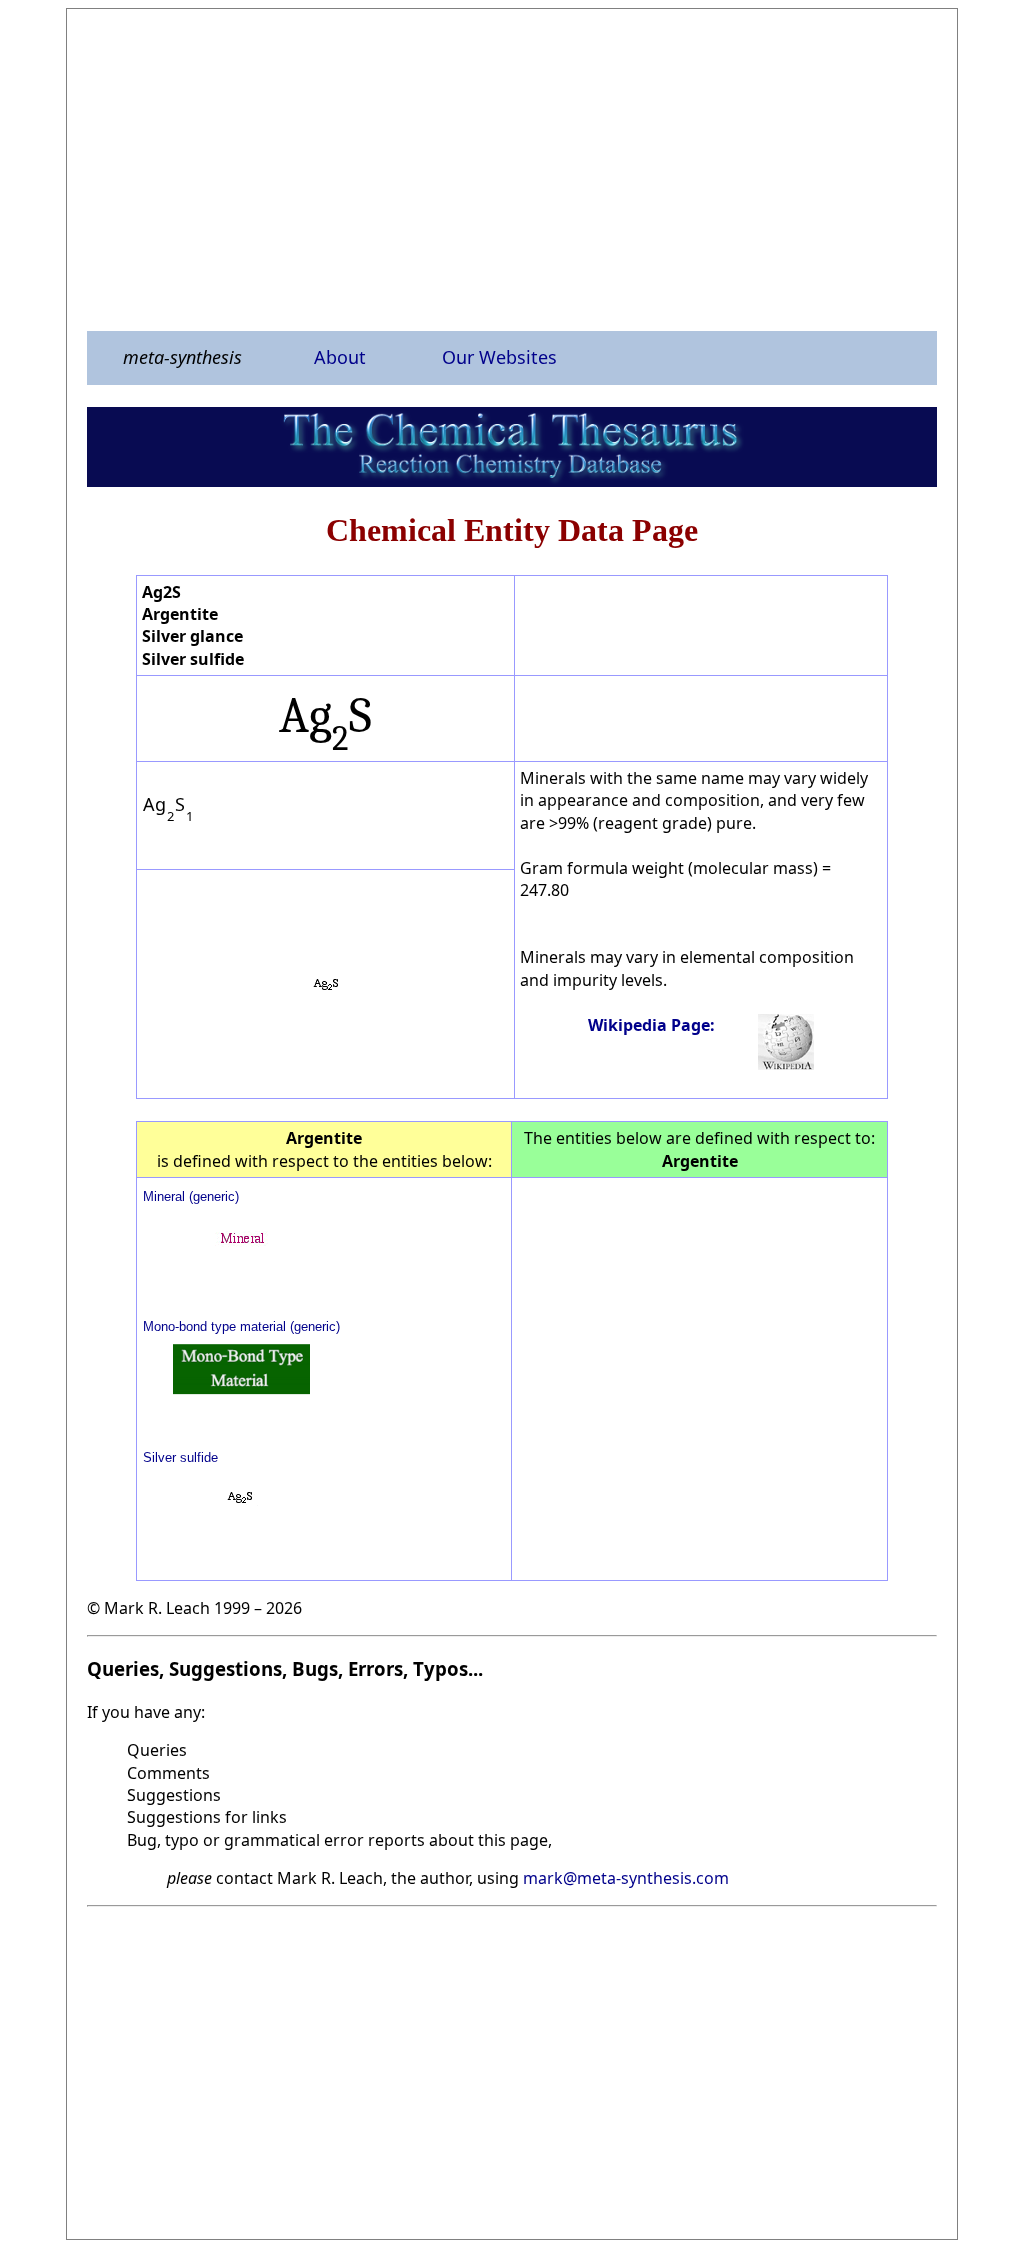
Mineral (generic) (191, 1196)
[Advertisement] (512, 169)
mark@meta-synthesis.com (626, 1878)
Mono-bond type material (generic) (241, 1326)
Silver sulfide (180, 1457)
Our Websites (499, 357)
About (340, 357)
